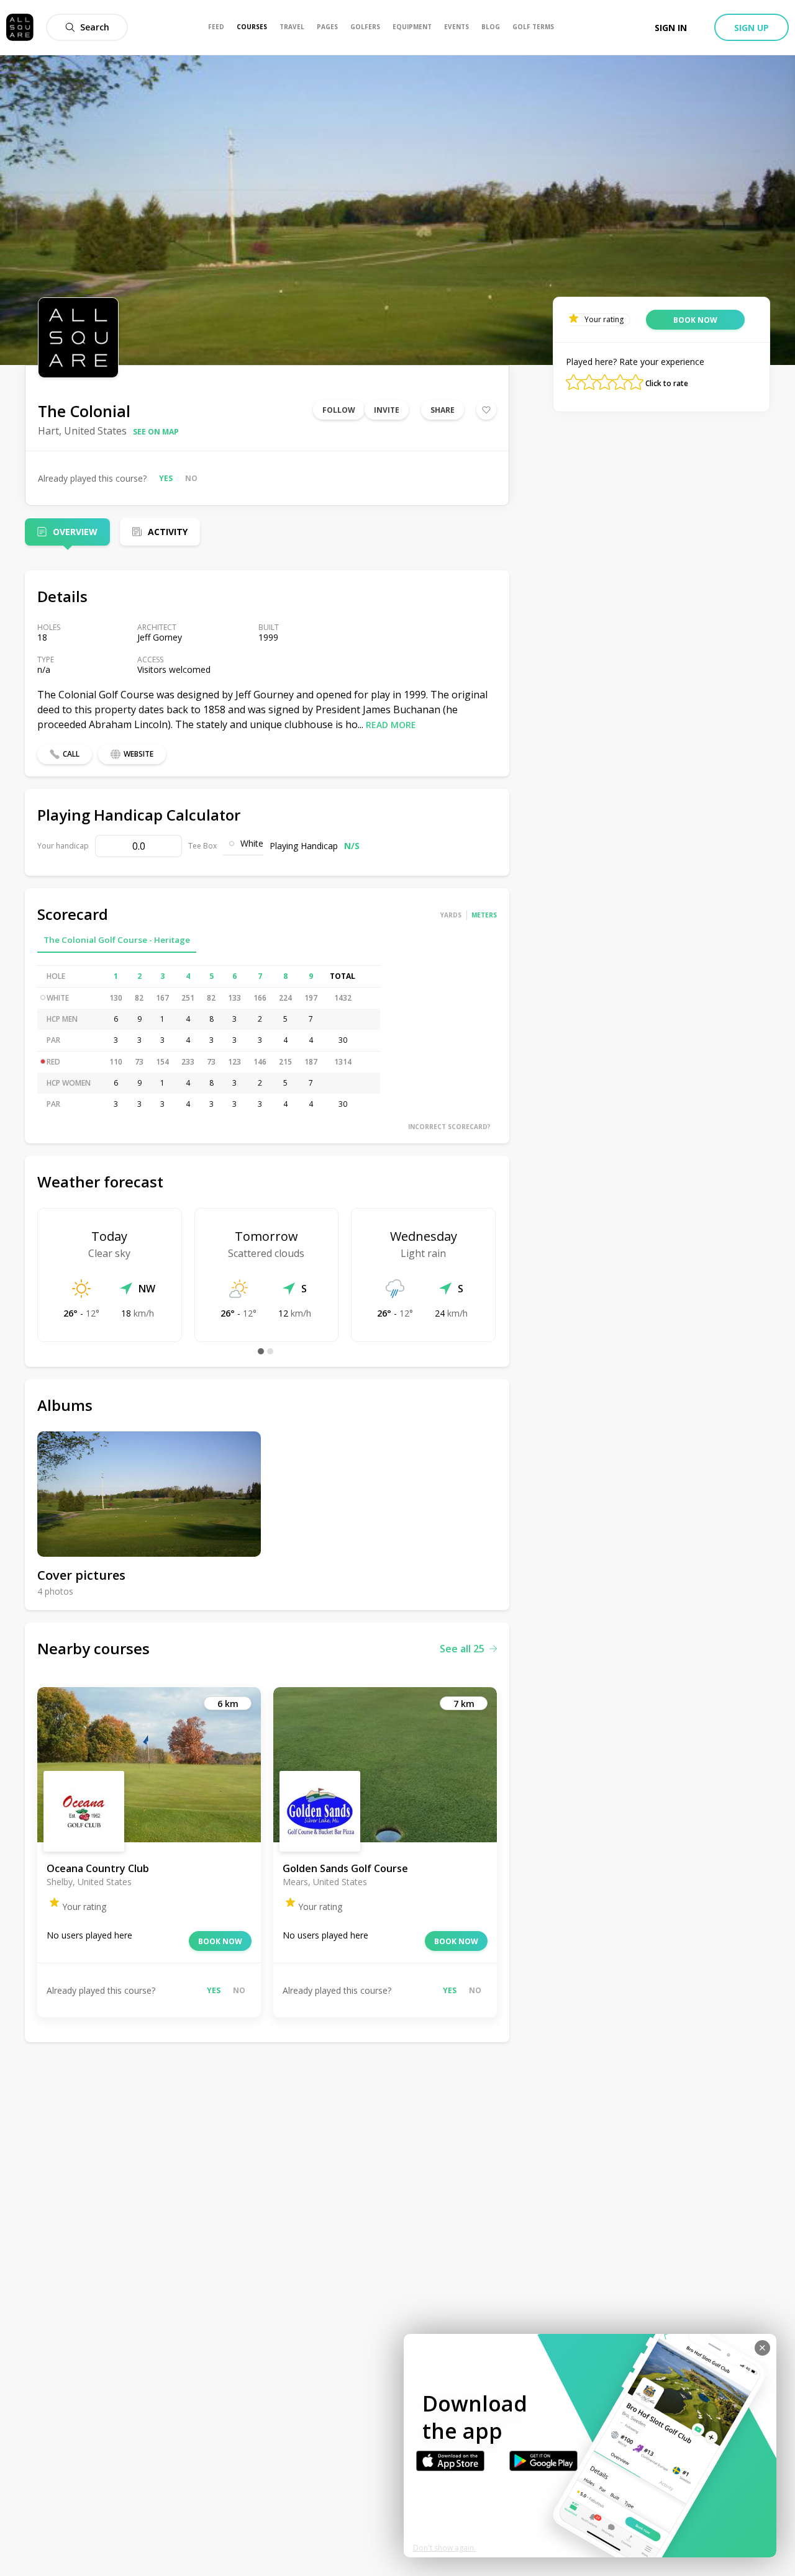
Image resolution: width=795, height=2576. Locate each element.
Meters (484, 915)
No (191, 478)
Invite (387, 410)
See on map (156, 432)
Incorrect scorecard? (449, 1127)
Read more (391, 725)
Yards (451, 915)
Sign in (671, 28)
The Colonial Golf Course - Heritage (117, 940)
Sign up (752, 28)
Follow (339, 410)
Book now (220, 1941)
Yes (166, 478)
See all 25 (462, 1649)
